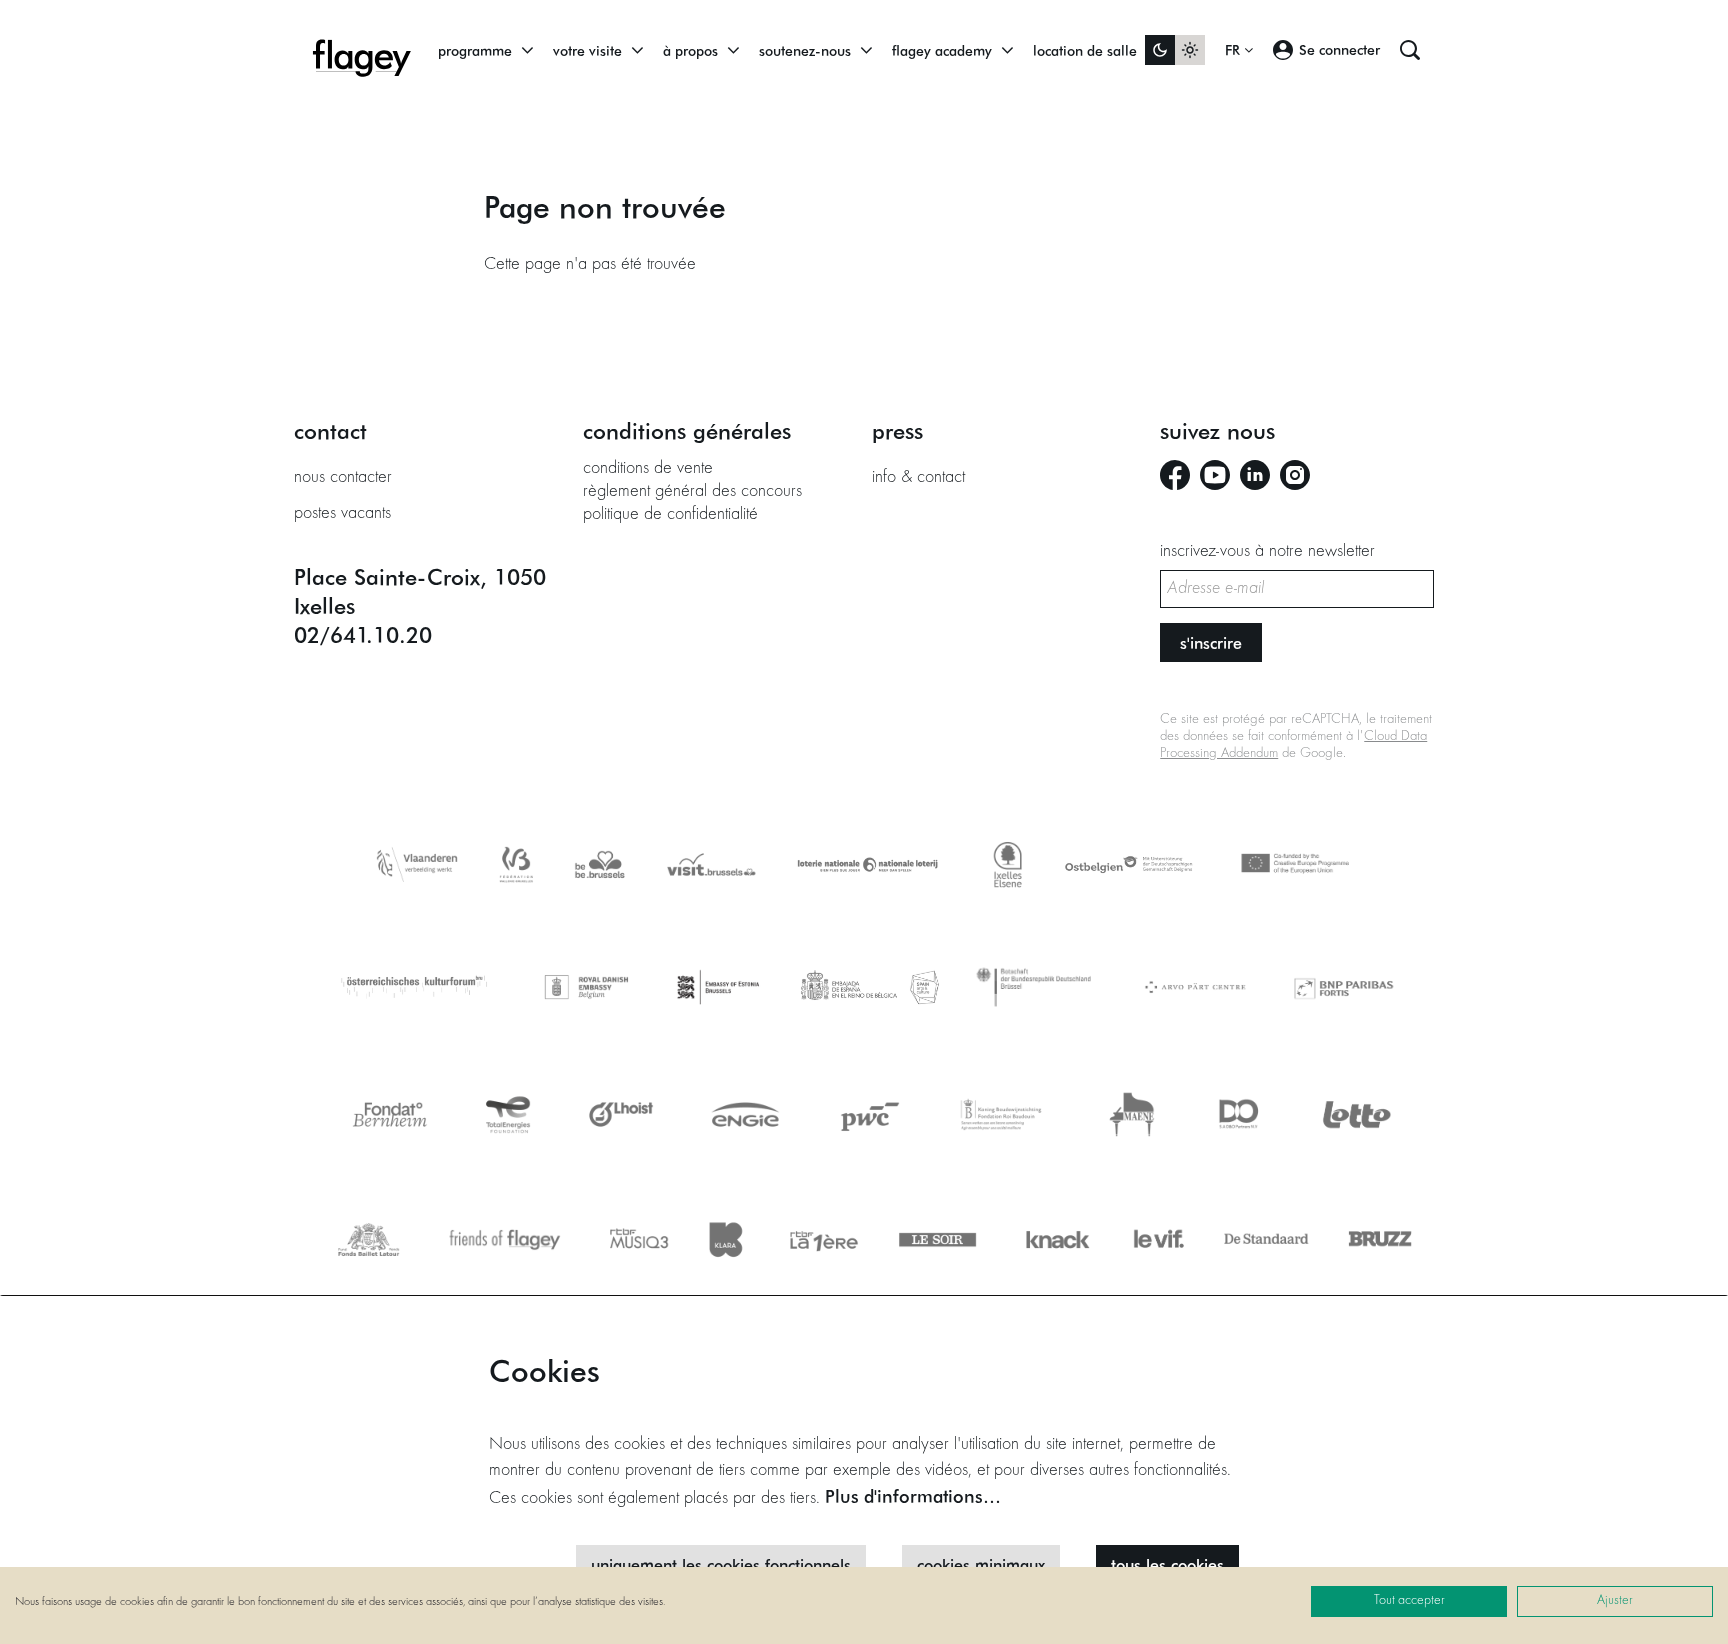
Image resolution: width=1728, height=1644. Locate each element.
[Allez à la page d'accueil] (362, 50)
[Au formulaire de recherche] (1410, 50)
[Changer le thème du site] (1175, 50)
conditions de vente (648, 469)
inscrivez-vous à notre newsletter (1267, 552)
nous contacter (343, 478)
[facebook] (1175, 475)
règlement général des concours (692, 492)
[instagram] (1295, 475)
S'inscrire (1211, 642)
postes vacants (342, 514)
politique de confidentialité (670, 515)
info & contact (918, 478)
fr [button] (1234, 50)
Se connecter (1339, 49)
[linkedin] (1255, 475)
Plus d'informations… (913, 1496)
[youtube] (1215, 475)
